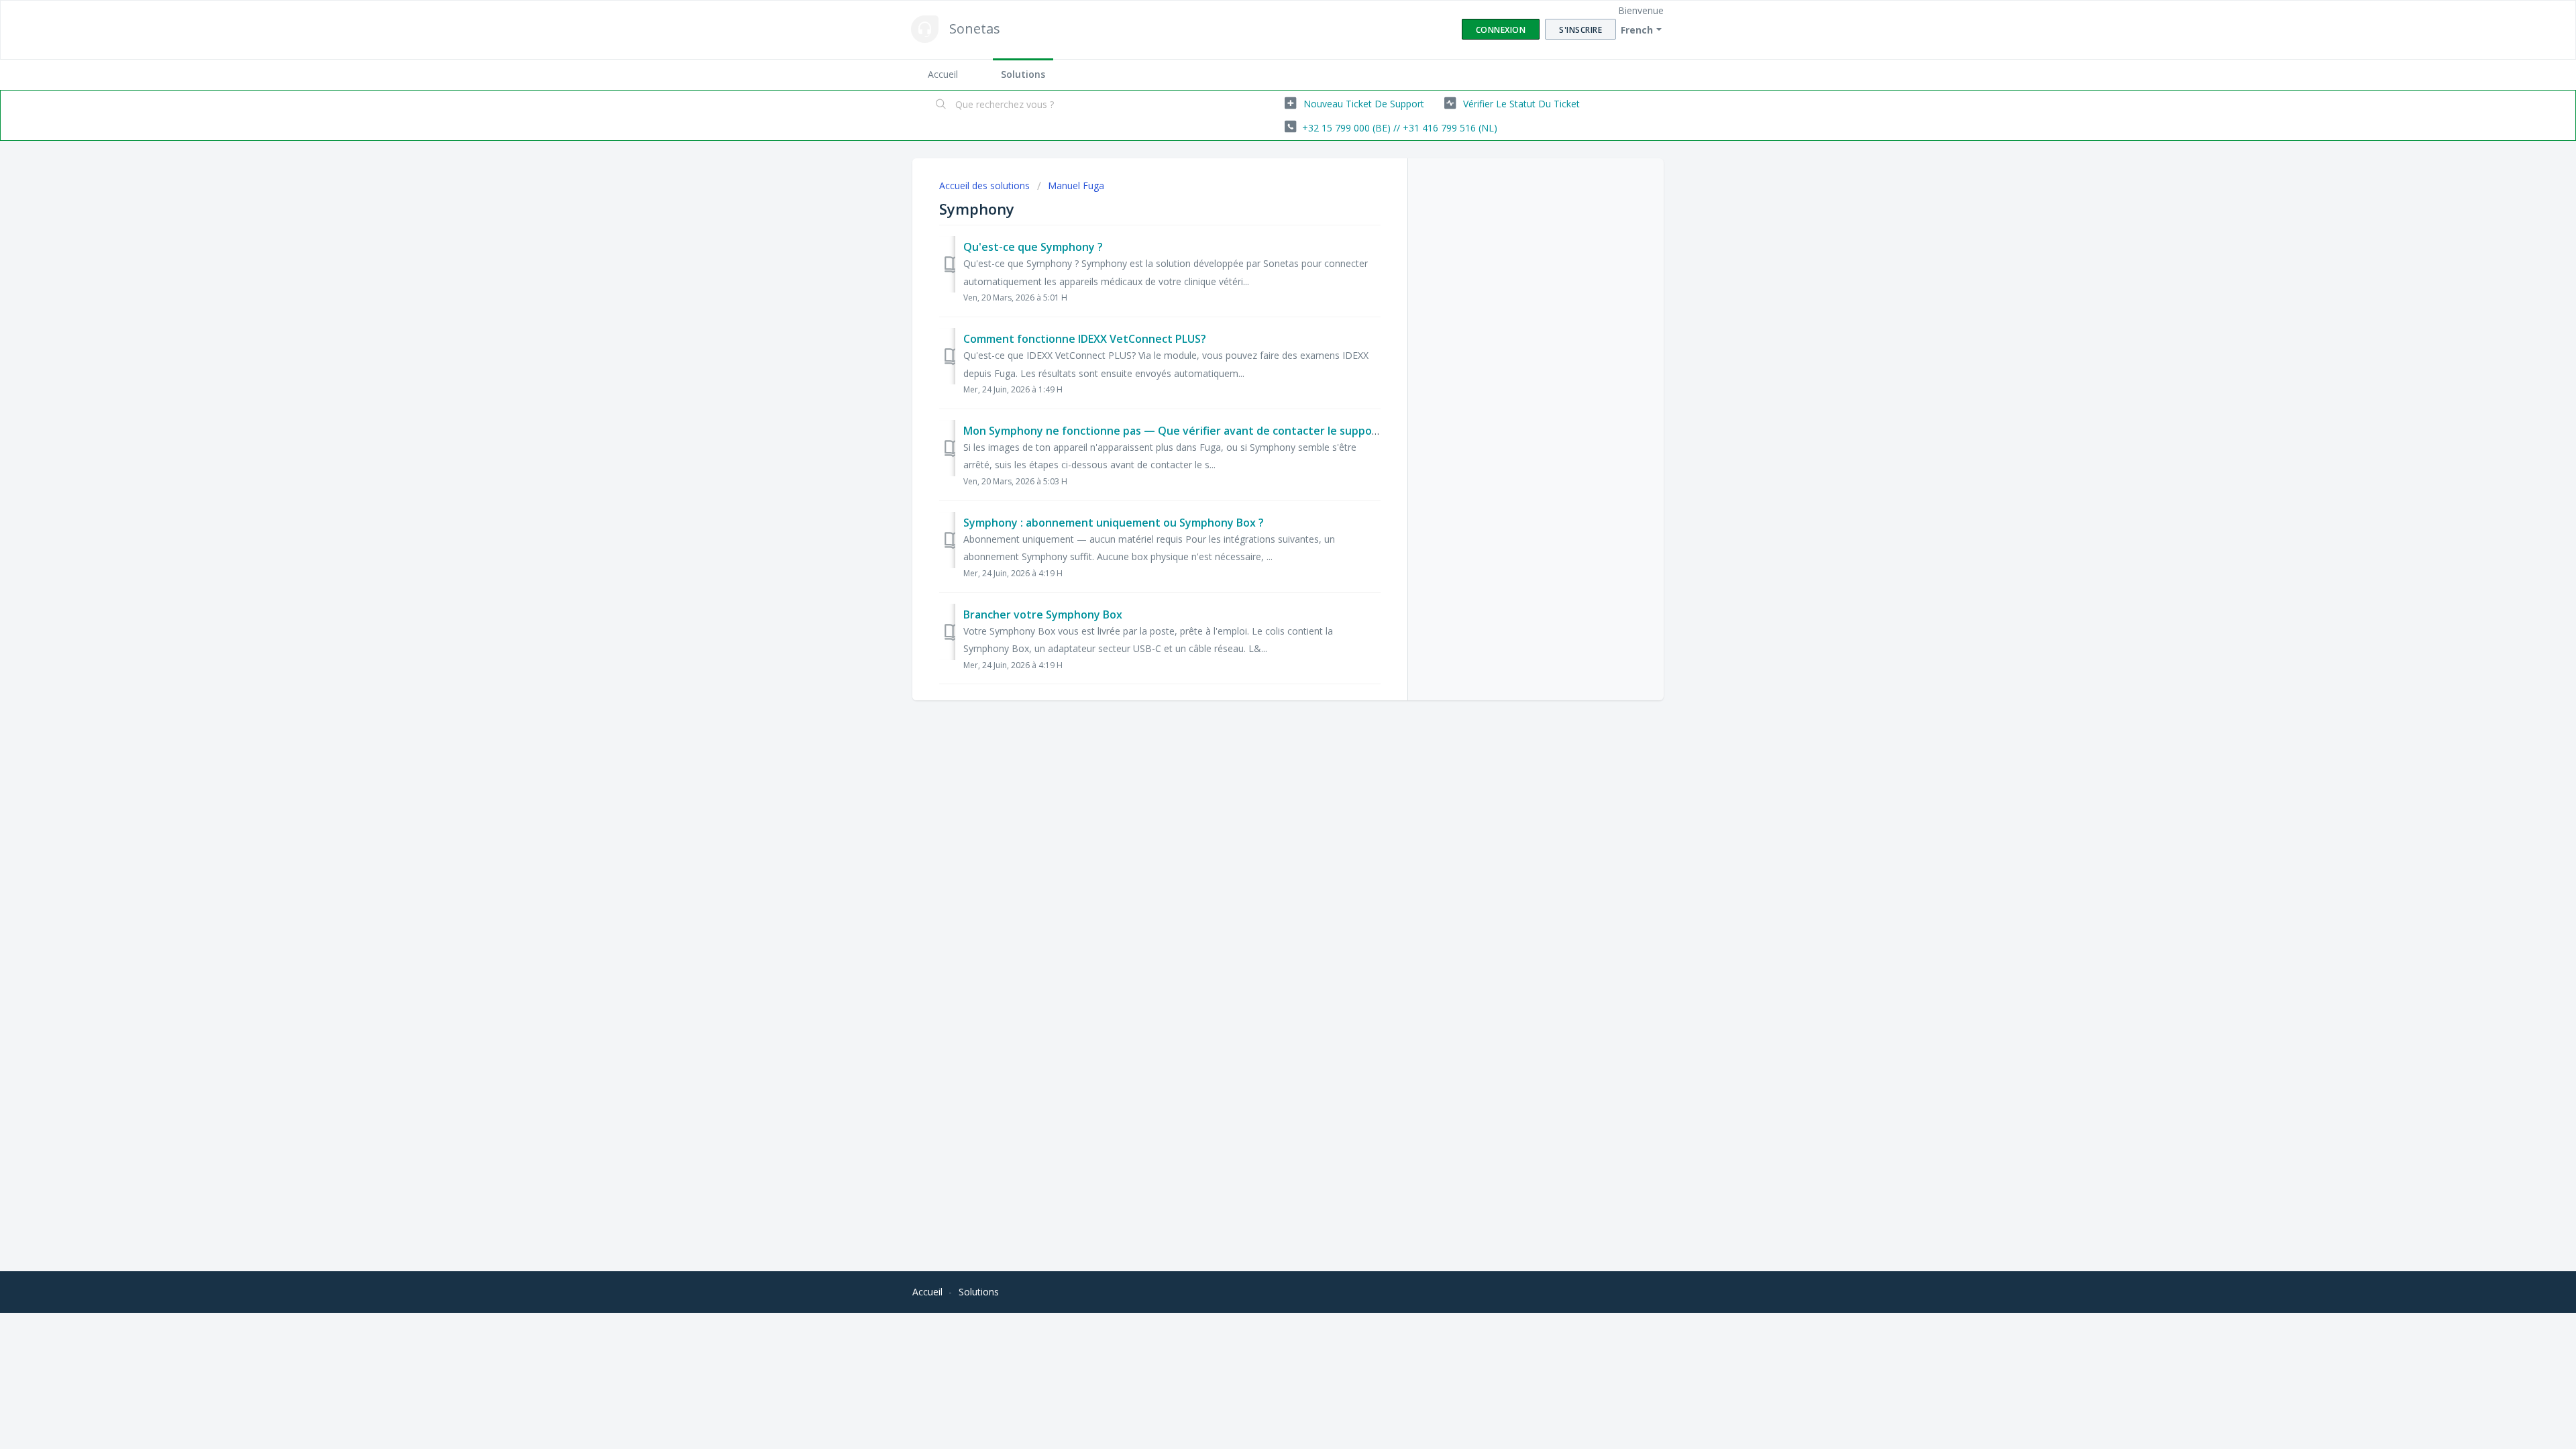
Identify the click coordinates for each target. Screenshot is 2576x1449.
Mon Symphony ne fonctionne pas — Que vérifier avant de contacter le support (1173, 431)
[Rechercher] (941, 105)
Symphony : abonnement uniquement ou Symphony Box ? (1114, 523)
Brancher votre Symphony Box (1043, 614)
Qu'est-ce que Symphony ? (1033, 247)
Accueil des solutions (986, 185)
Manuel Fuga (1076, 185)
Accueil (943, 74)
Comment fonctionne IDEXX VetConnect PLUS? (1085, 339)
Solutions (1023, 74)
